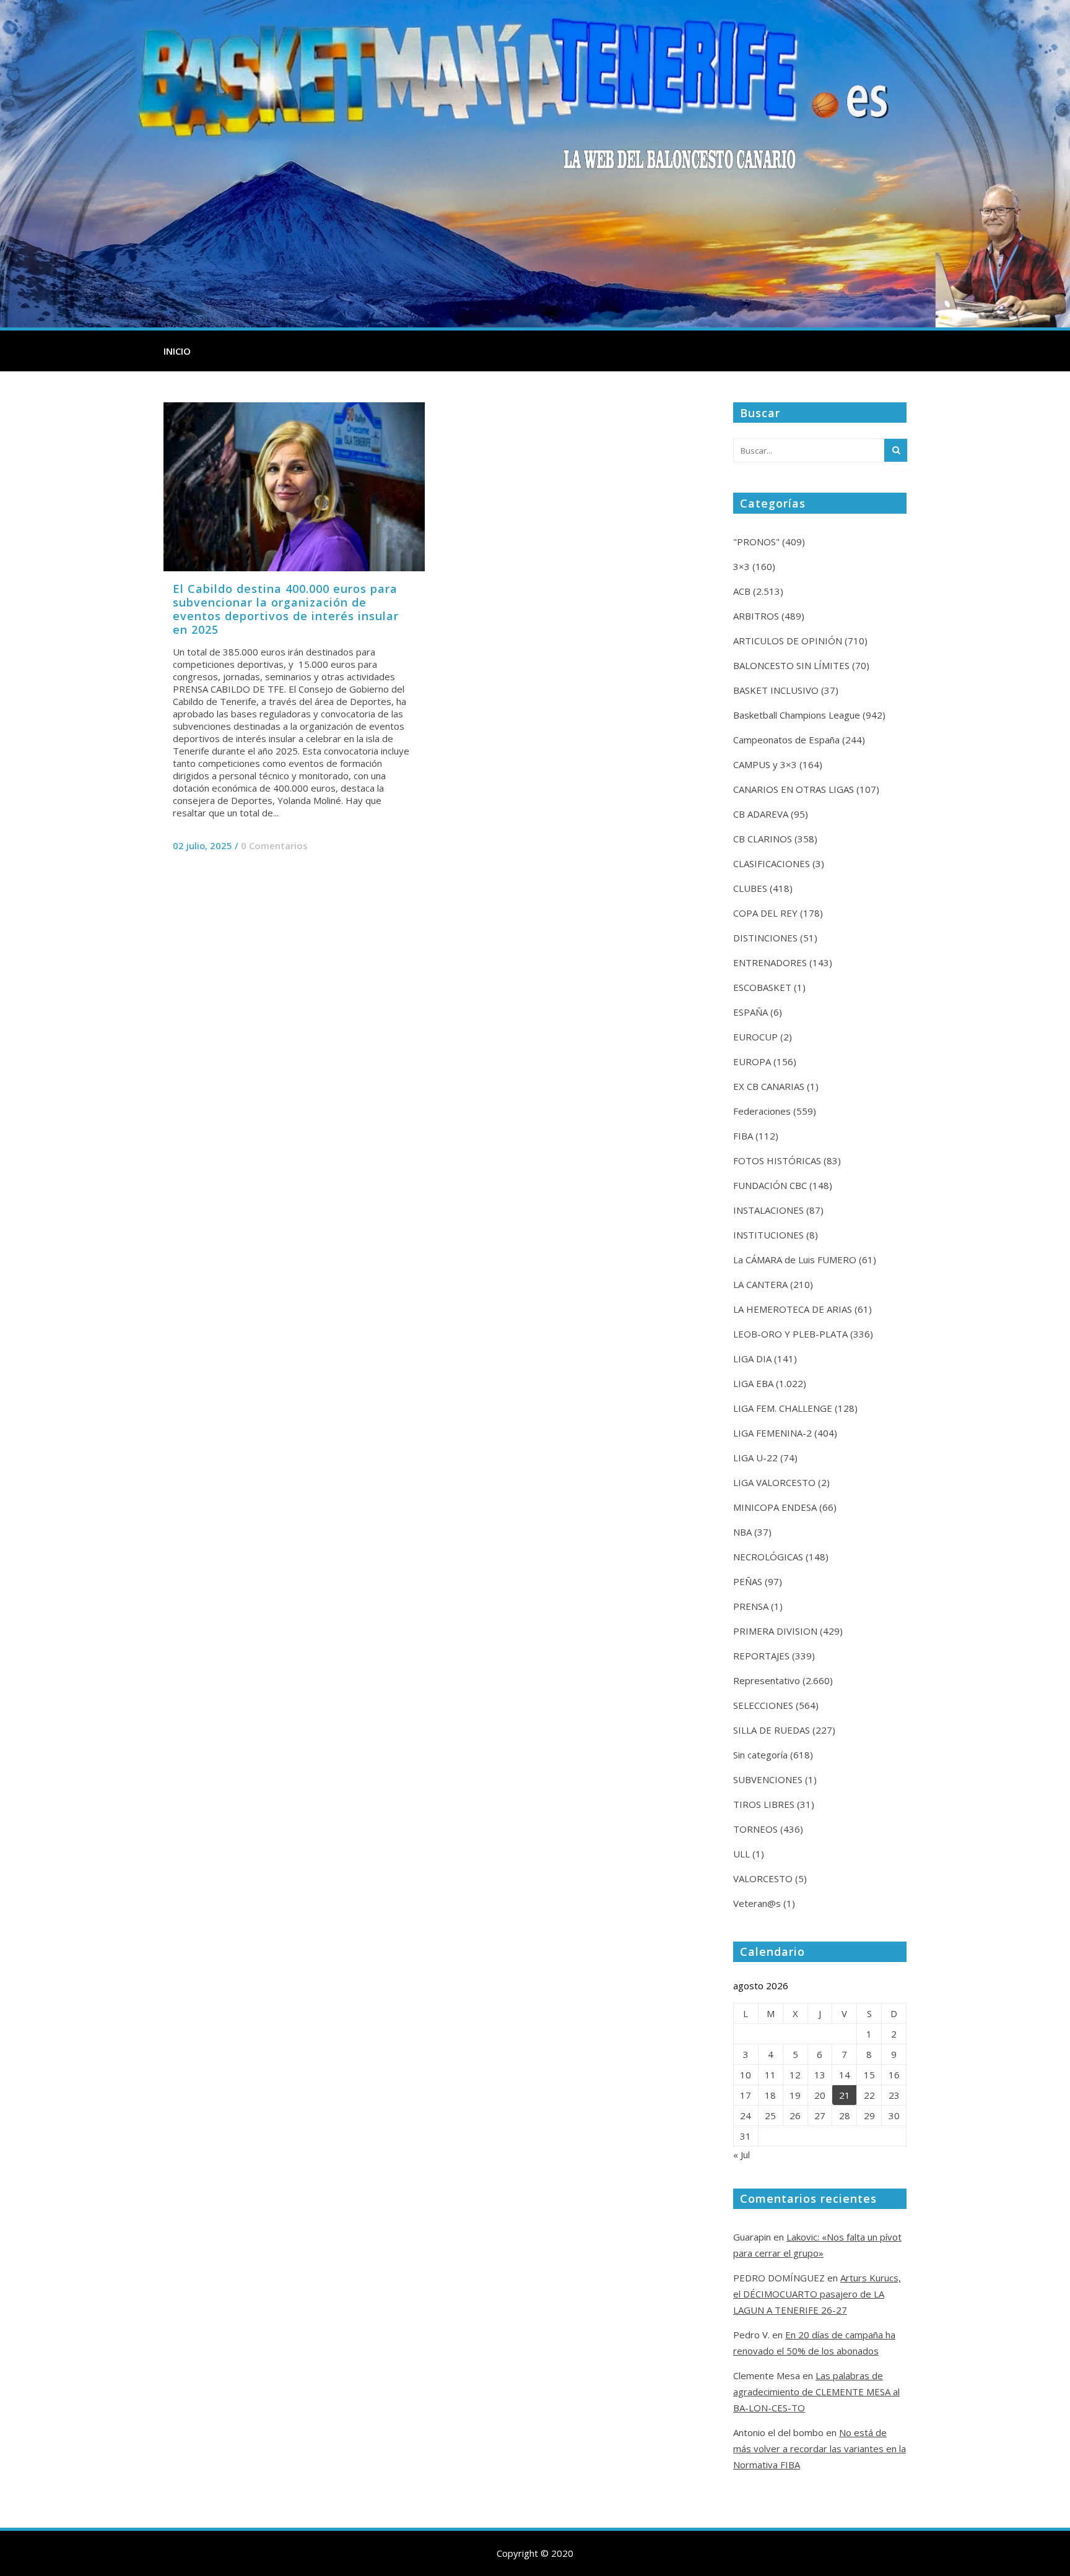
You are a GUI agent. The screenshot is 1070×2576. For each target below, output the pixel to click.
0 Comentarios (274, 845)
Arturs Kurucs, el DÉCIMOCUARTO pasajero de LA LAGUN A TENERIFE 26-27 (817, 2294)
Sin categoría (760, 1755)
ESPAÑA (750, 1012)
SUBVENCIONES (768, 1779)
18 (770, 2095)
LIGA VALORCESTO (774, 1482)
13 (820, 2075)
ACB (742, 591)
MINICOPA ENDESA (775, 1507)
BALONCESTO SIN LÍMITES (791, 665)
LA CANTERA (760, 1284)
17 (746, 2095)
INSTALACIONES (768, 1210)
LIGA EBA (753, 1383)
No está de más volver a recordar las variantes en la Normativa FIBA (820, 2448)
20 (820, 2095)
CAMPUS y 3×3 (765, 764)
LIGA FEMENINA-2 (772, 1433)
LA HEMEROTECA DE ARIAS (793, 1309)
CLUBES (750, 888)
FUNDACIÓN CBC (770, 1185)
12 (795, 2075)
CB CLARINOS (763, 839)
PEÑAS (748, 1581)
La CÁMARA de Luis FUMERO (795, 1260)
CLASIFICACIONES (772, 863)
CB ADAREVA (761, 814)
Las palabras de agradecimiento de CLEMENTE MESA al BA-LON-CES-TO (816, 2392)
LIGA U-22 (755, 1458)
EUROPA (752, 1061)
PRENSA (751, 1606)
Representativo (767, 1680)
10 (746, 2075)
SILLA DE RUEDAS (772, 1730)
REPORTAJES (761, 1656)
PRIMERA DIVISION (775, 1631)
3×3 (742, 566)
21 (845, 2095)
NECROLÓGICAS (768, 1557)
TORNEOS (755, 1829)
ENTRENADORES (770, 962)
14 (845, 2075)
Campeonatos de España (786, 740)
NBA (742, 1532)
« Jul (742, 2155)
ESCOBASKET (762, 987)
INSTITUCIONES (768, 1235)
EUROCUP (755, 1037)
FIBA (743, 1136)
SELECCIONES (763, 1705)
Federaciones (762, 1111)
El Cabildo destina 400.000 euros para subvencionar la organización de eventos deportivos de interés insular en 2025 (286, 609)
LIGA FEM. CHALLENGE (783, 1408)
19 (795, 2095)
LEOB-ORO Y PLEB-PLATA (790, 1334)
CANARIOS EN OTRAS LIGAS (794, 789)
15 (869, 2075)
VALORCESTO (763, 1878)
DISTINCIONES (765, 938)
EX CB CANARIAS (769, 1086)
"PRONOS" (756, 542)
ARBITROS (756, 616)
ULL (742, 1854)
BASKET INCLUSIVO (776, 690)
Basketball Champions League (797, 715)
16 (894, 2075)
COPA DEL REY (765, 913)
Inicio (177, 351)
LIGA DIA (752, 1359)
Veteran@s (757, 1903)
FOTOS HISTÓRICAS (777, 1160)
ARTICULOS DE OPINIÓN (788, 641)
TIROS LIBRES (764, 1804)
